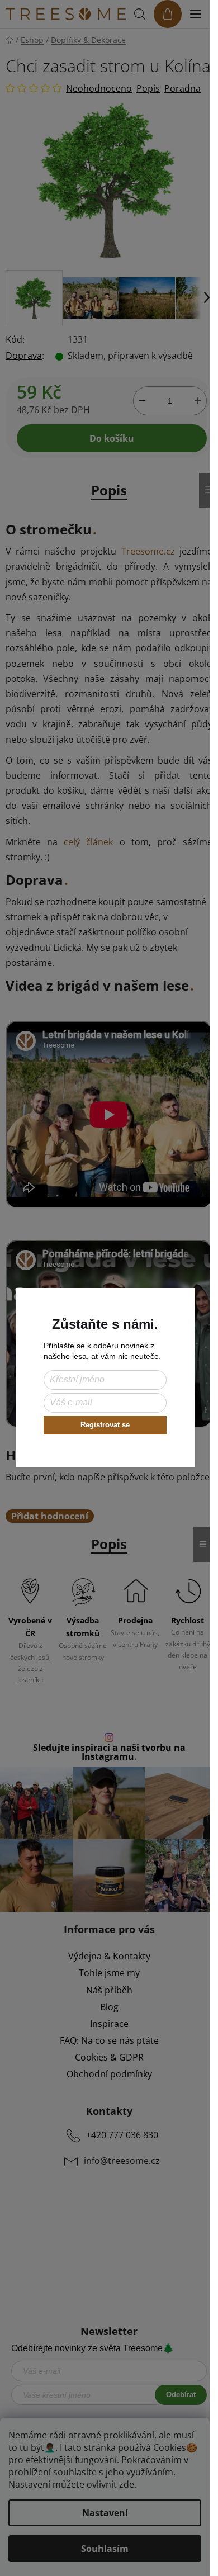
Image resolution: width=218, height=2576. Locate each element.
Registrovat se (105, 1425)
